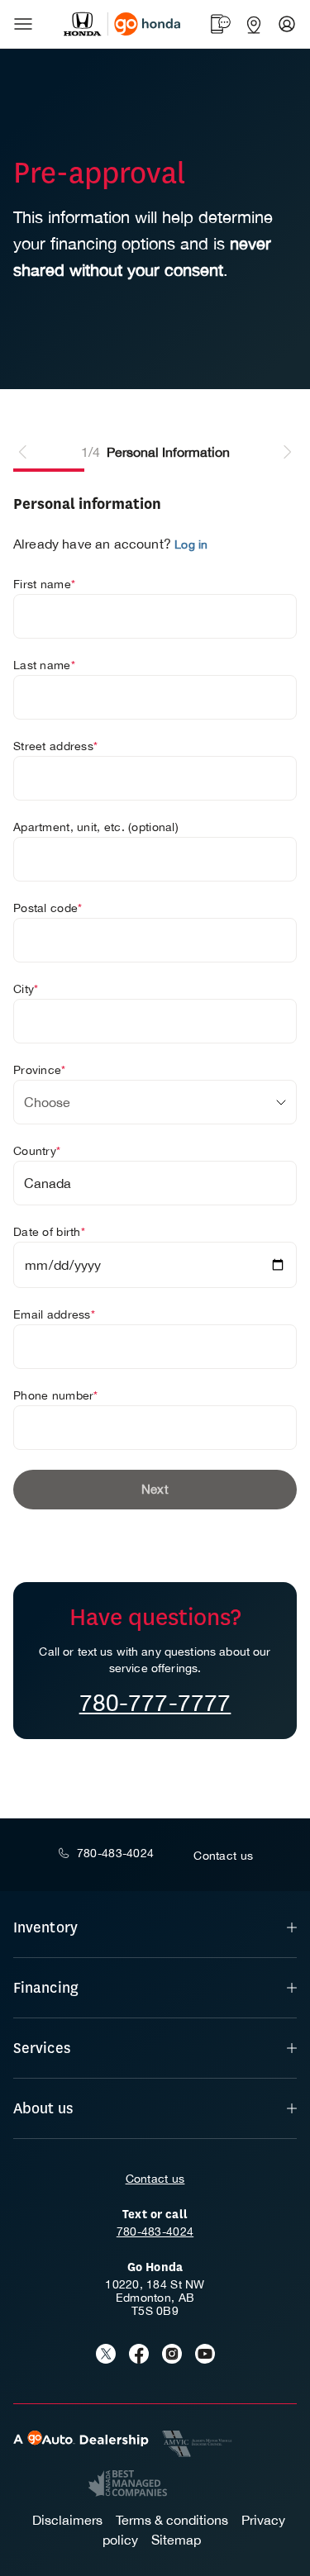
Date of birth (49, 1232)
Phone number (56, 1395)
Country (37, 1151)
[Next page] (287, 452)
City (26, 989)
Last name (44, 665)
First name (44, 584)
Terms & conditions (172, 2520)
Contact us (155, 2179)
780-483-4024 (155, 2231)
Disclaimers (67, 2520)
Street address (55, 746)
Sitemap (176, 2540)
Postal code (48, 908)
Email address (54, 1314)
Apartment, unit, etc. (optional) (96, 827)
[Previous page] (23, 452)
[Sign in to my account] (287, 24)
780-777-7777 (155, 1702)
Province (40, 1070)
